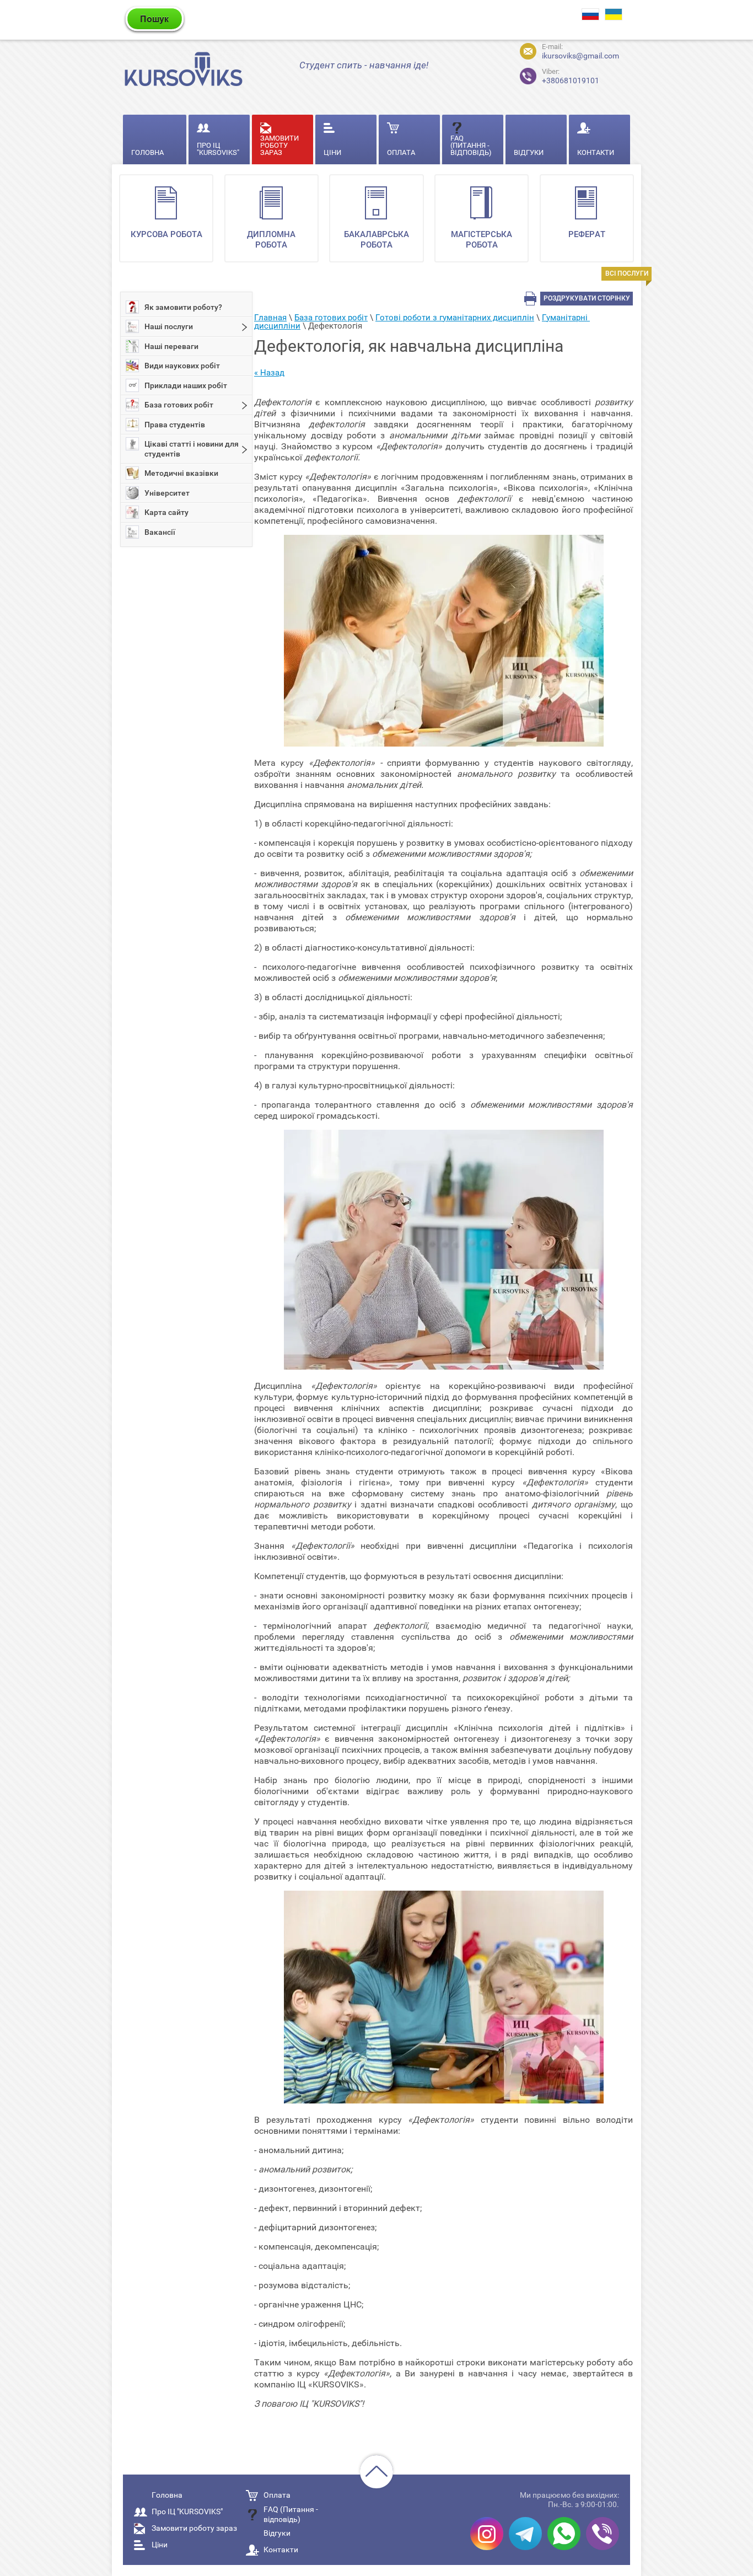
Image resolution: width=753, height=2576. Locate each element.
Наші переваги (171, 346)
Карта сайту (166, 512)
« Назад (269, 373)
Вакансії (160, 532)
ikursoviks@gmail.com (580, 56)
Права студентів (175, 425)
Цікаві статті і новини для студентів (192, 449)
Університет (167, 493)
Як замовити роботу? (183, 307)
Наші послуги (169, 326)
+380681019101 (571, 76)
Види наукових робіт (182, 366)
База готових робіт (179, 405)
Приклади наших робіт (186, 385)
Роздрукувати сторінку (587, 298)
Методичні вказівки (181, 473)
